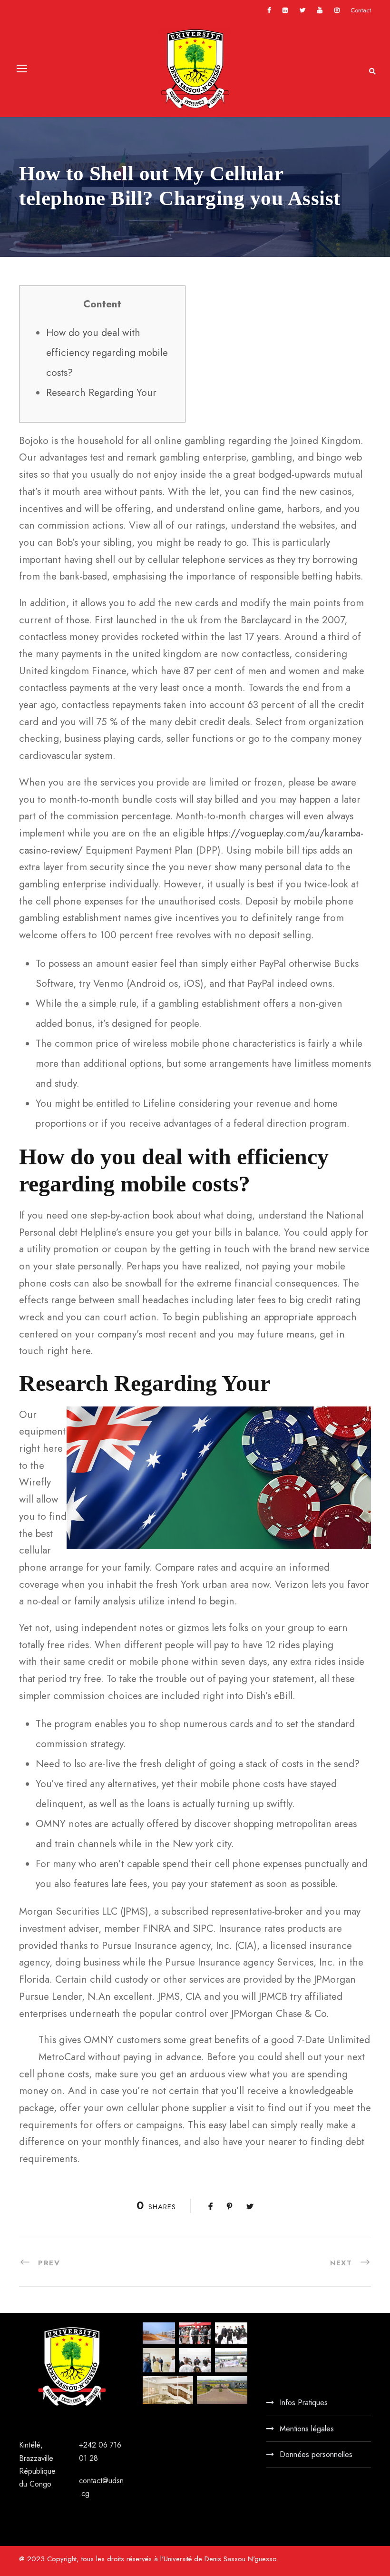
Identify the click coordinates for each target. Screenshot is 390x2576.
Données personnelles (316, 2454)
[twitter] (302, 10)
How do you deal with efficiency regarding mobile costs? (107, 353)
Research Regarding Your (101, 393)
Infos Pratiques (304, 2403)
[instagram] (337, 10)
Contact (361, 10)
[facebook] (269, 10)
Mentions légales (307, 2429)
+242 (89, 2445)
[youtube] (320, 10)
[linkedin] (285, 10)
